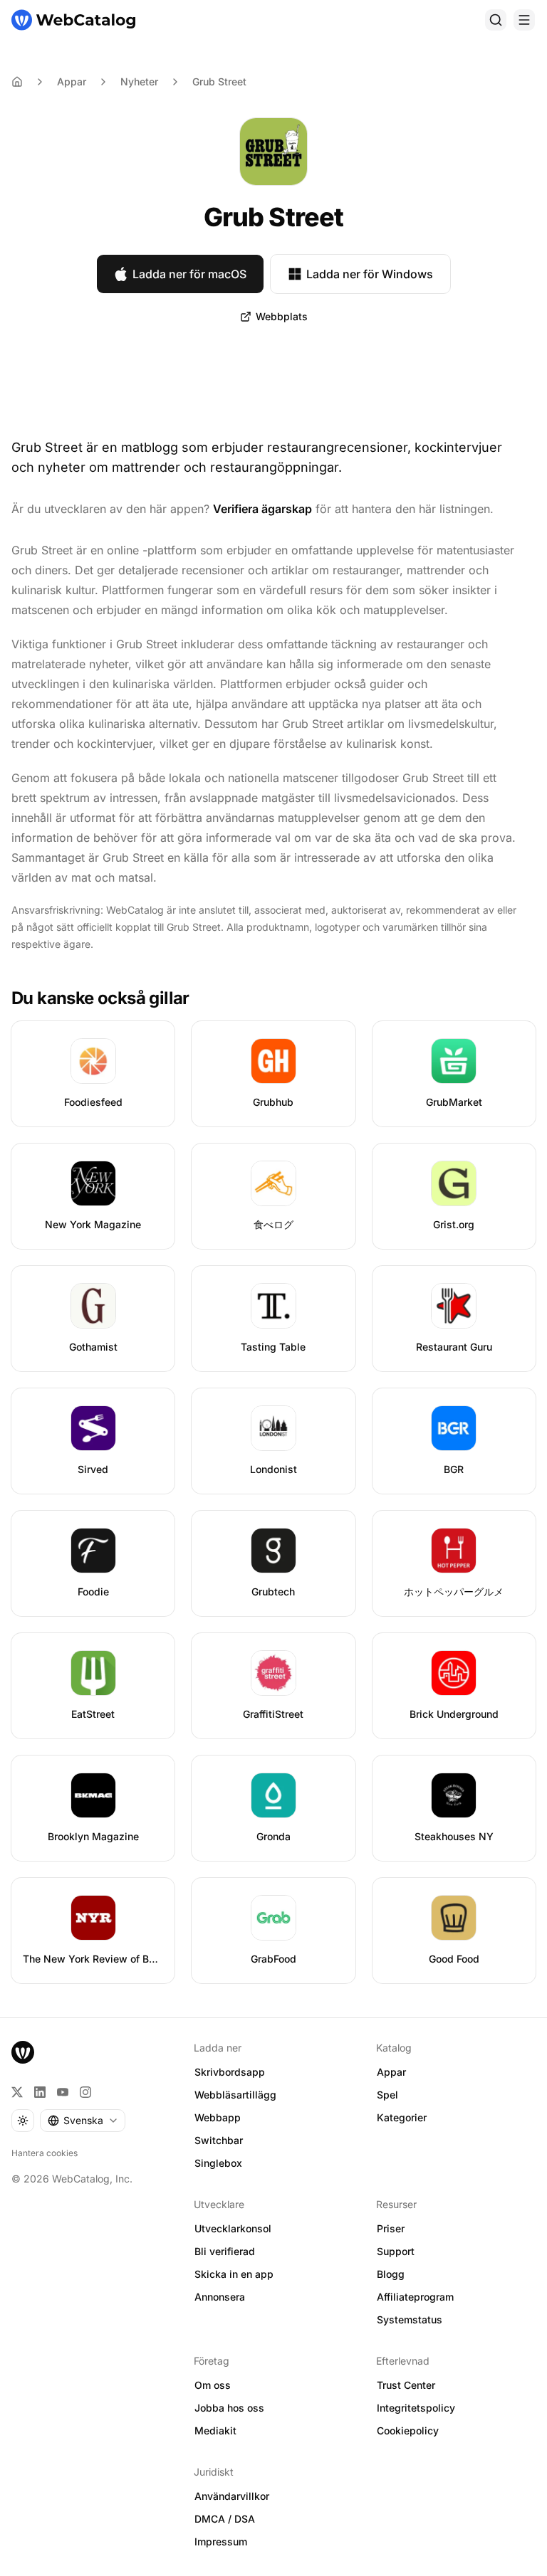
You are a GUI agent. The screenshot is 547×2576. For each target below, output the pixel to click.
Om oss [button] (213, 2385)
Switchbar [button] (219, 2140)
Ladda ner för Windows (370, 274)
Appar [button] (391, 2072)
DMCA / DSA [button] (225, 2519)
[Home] (17, 82)
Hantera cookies (45, 2153)
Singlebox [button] (218, 2163)
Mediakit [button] (215, 2430)
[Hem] (73, 20)
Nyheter (139, 81)
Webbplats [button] (282, 316)
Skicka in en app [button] (234, 2274)
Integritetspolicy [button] (416, 2408)
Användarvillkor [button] (232, 2496)
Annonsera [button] (220, 2297)
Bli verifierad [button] (225, 2251)
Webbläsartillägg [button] (235, 2095)
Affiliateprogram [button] (415, 2297)
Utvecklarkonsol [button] (233, 2228)
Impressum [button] (221, 2541)
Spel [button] (387, 2095)
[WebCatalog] (23, 2052)
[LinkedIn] (40, 2092)
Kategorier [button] (402, 2117)
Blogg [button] (391, 2274)
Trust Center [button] (406, 2385)
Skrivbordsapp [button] (230, 2072)
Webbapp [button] (218, 2117)
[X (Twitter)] (17, 2092)
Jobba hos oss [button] (229, 2408)
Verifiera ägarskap (262, 509)
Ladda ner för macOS (189, 274)
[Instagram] (85, 2092)
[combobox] (83, 2121)
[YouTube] (63, 2092)
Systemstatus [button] (410, 2319)
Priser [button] (391, 2228)
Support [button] (396, 2251)
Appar (72, 81)
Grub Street (219, 81)
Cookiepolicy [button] (408, 2430)
